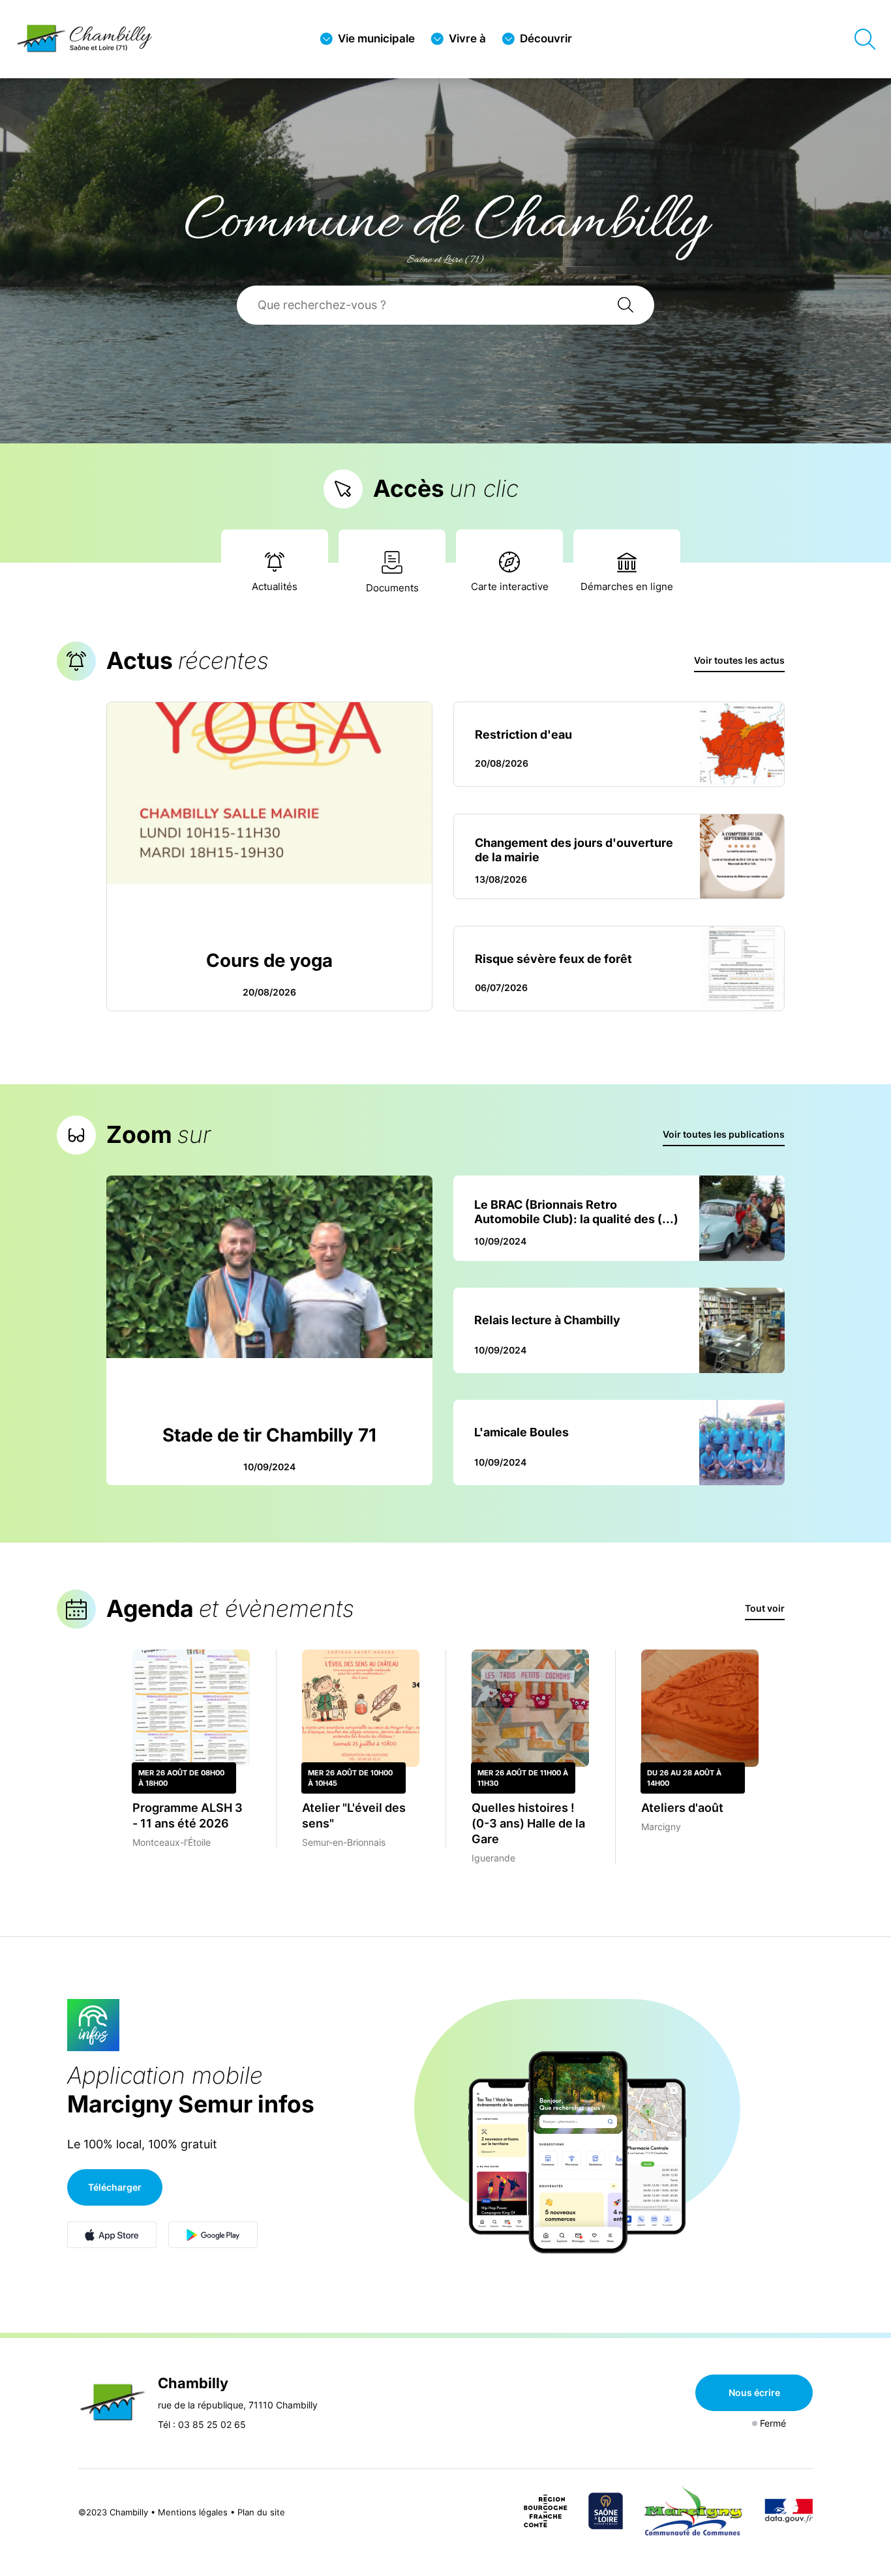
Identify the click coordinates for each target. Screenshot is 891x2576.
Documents (392, 588)
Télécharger (115, 2187)
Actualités (275, 586)
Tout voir (765, 1608)
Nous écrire (754, 2392)
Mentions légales (193, 2512)
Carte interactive (510, 586)
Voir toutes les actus (739, 660)
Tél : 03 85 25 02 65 (202, 2424)
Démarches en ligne (627, 586)
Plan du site (261, 2512)
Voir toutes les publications (724, 1134)
